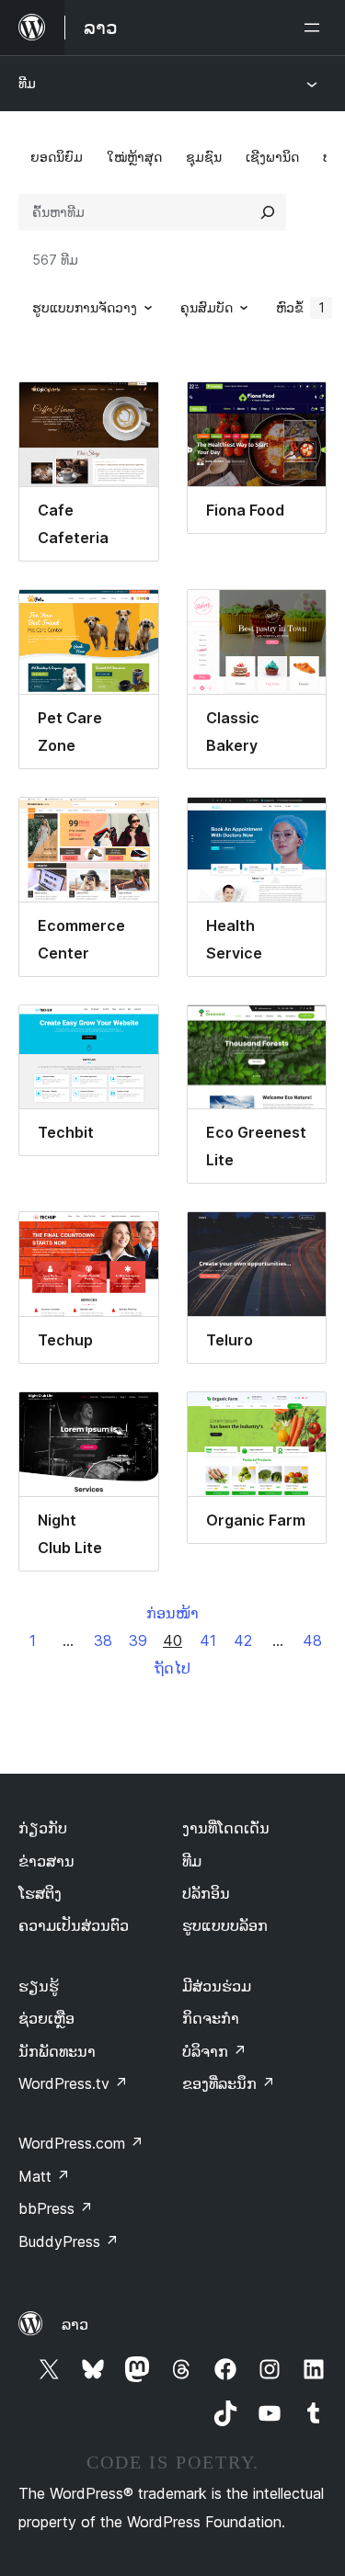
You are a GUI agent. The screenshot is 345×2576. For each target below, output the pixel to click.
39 (138, 1640)
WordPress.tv (73, 2083)
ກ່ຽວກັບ (43, 1828)
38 (103, 1640)
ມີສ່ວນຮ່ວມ (217, 1986)
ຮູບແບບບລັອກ (225, 1925)
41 (208, 1640)
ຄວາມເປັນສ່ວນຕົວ (74, 1925)
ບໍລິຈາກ (214, 2051)
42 (243, 1640)
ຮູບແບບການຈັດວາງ (85, 307)
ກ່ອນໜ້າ (172, 1613)
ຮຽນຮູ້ (39, 1986)
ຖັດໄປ (172, 1668)
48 (312, 1640)
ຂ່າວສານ (46, 1861)
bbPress (56, 2208)
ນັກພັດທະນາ (57, 2051)
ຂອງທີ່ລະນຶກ (229, 2083)
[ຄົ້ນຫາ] (268, 212)
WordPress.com (81, 2143)
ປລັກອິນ (206, 1893)
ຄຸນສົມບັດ (207, 307)
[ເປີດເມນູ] (316, 28)
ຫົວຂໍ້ (300, 307)
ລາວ (75, 2324)
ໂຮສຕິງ (40, 1893)
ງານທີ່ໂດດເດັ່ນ (226, 1828)
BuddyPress (69, 2241)
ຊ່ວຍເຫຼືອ (46, 2018)
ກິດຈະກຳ (211, 2018)
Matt (44, 2176)
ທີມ (27, 83)
